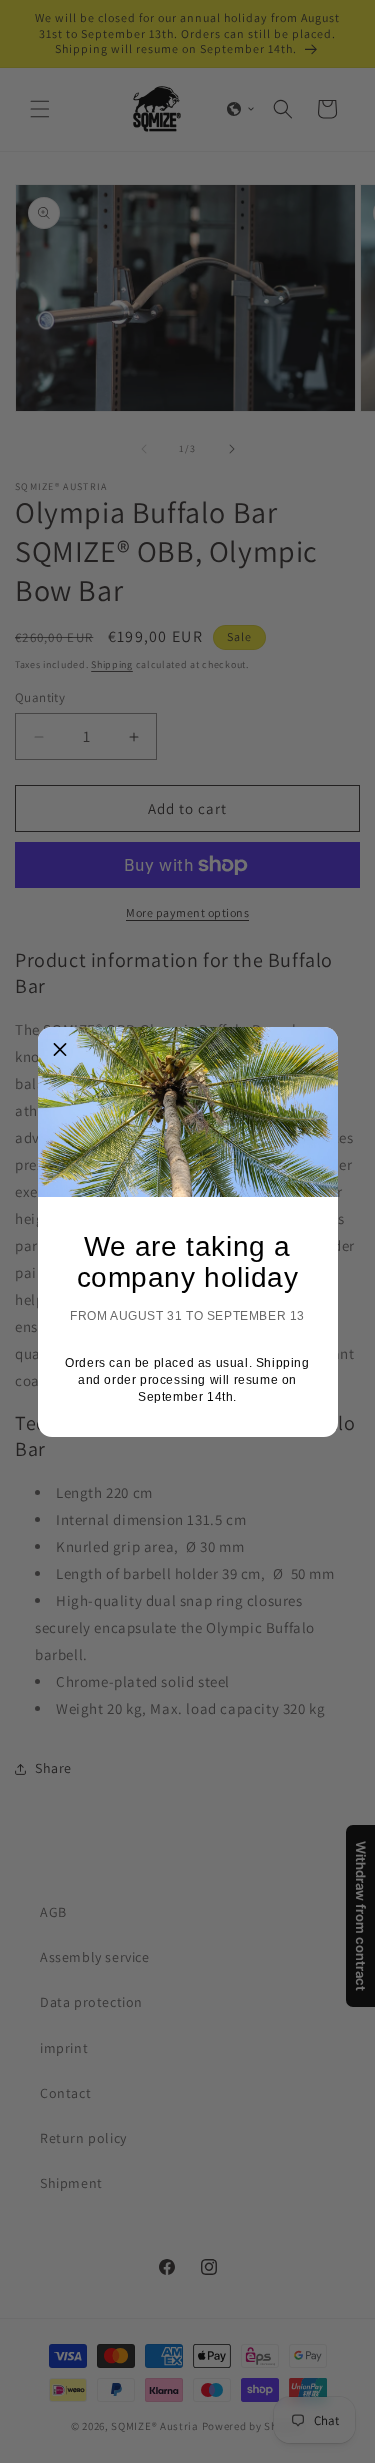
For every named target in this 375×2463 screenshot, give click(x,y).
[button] (61, 1050)
